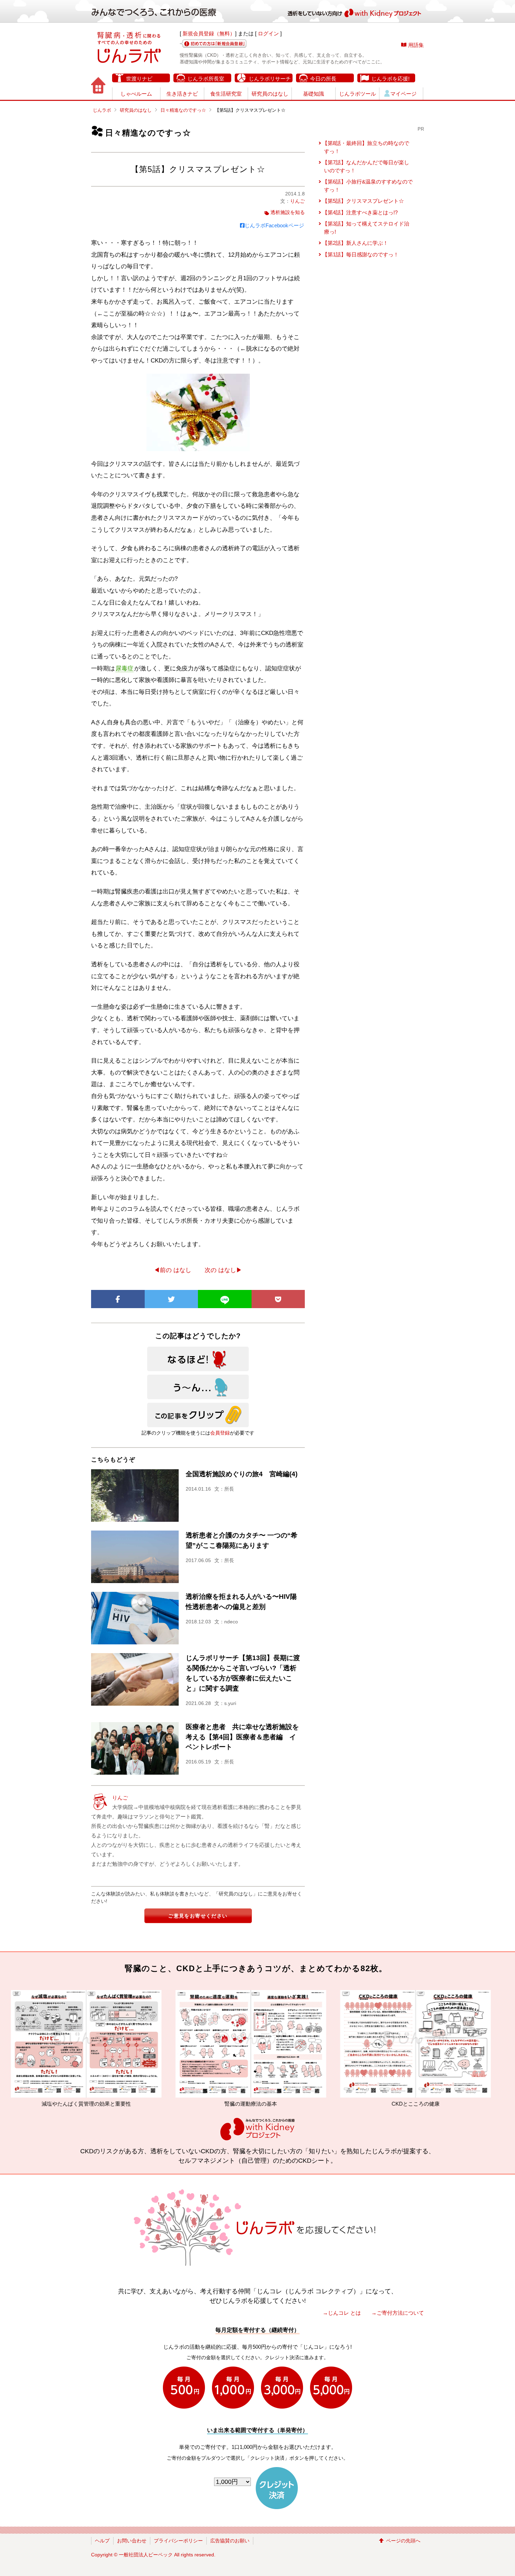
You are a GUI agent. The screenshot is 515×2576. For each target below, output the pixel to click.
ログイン (268, 33)
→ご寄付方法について (398, 2313)
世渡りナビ (139, 79)
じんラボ (102, 110)
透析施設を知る (288, 212)
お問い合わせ (132, 2541)
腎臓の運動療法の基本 (82, 2104)
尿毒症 (125, 668)
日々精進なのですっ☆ (183, 110)
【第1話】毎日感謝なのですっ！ (360, 254)
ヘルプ (102, 2541)
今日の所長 (323, 79)
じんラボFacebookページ (274, 225)
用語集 (416, 45)
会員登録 (220, 1433)
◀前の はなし (173, 1270)
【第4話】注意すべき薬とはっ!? (360, 212)
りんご (297, 201)
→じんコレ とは (342, 2313)
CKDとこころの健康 (246, 2104)
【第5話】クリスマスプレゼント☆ (363, 201)
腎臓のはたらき (411, 2104)
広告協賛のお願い (230, 2541)
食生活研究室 (226, 94)
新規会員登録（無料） (209, 33)
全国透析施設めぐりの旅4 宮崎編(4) (242, 1474)
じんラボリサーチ (270, 79)
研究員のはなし (270, 94)
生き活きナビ (182, 94)
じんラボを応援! (390, 79)
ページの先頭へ (403, 2541)
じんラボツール (358, 94)
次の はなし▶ (223, 1270)
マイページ (403, 94)
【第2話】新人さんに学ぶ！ (355, 243)
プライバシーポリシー (178, 2541)
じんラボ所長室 (206, 79)
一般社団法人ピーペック (146, 2555)
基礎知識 (314, 94)
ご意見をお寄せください (198, 1916)
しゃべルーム (136, 94)
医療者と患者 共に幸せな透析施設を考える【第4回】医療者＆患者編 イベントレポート (242, 1737)
